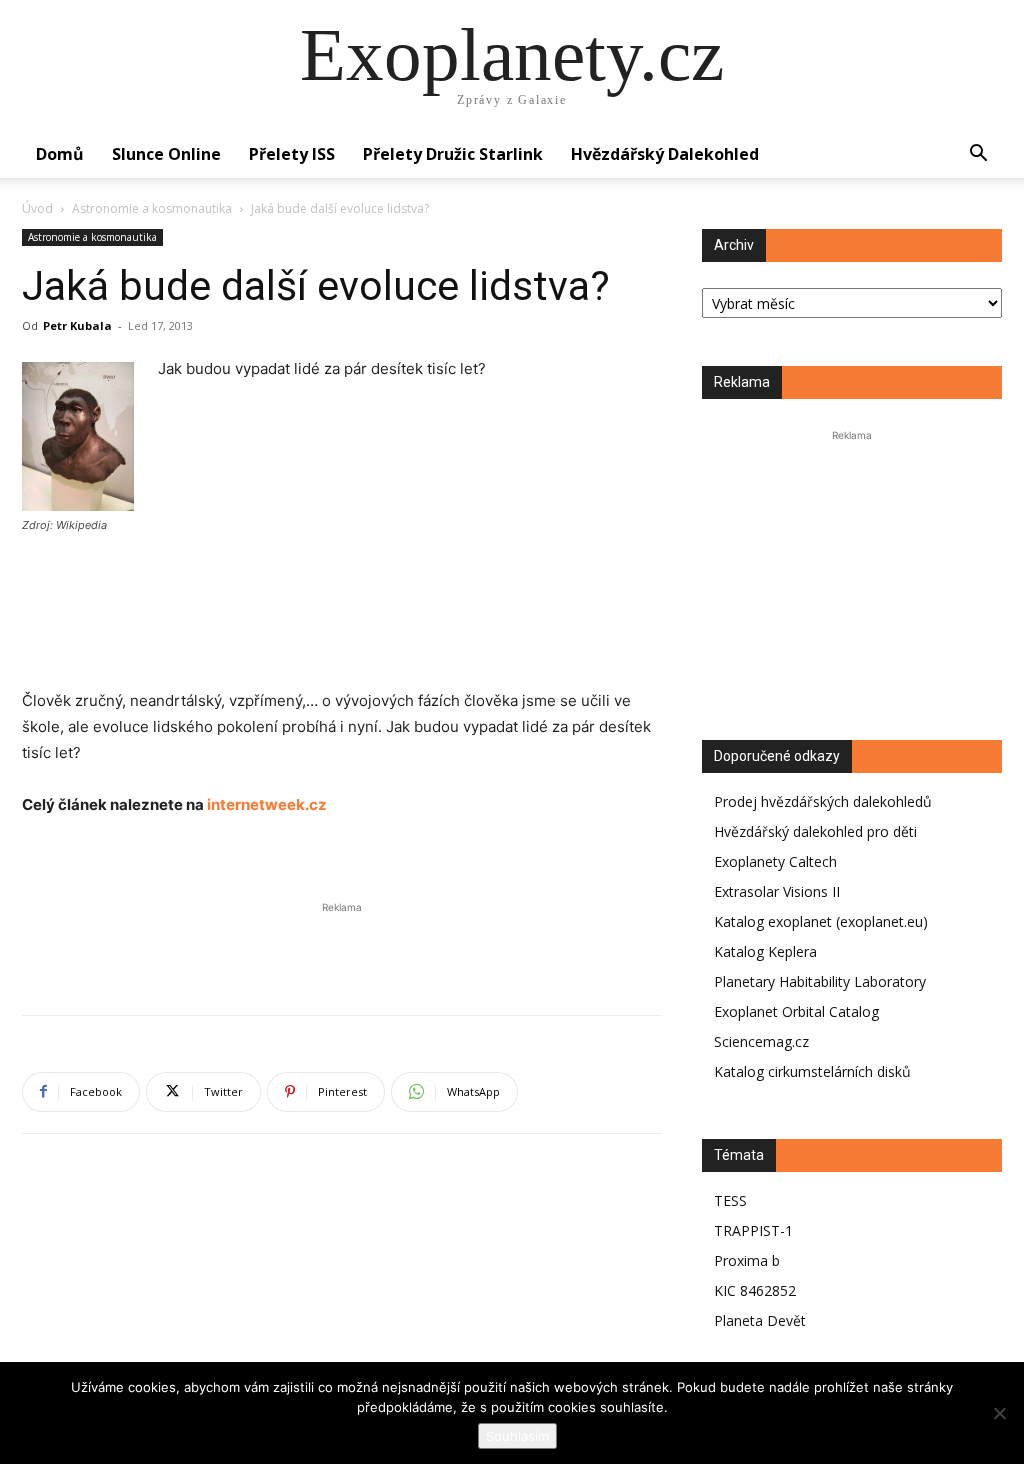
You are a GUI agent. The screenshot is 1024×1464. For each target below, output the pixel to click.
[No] (999, 1413)
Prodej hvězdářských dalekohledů (823, 801)
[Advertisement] (342, 706)
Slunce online (166, 154)
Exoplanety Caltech (775, 861)
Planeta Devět (760, 1320)
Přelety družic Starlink (453, 154)
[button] (978, 155)
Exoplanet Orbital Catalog (796, 1011)
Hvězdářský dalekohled (665, 154)
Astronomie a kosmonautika (152, 208)
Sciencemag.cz (761, 1041)
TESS (730, 1200)
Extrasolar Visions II (777, 891)
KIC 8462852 (755, 1290)
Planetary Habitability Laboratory (820, 981)
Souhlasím (517, 1436)
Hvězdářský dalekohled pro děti (815, 831)
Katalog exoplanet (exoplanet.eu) (821, 921)
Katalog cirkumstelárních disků (812, 1071)
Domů (60, 154)
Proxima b (747, 1260)
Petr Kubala (77, 325)
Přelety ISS (292, 154)
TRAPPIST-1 (753, 1230)
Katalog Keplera (765, 951)
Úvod (37, 208)
